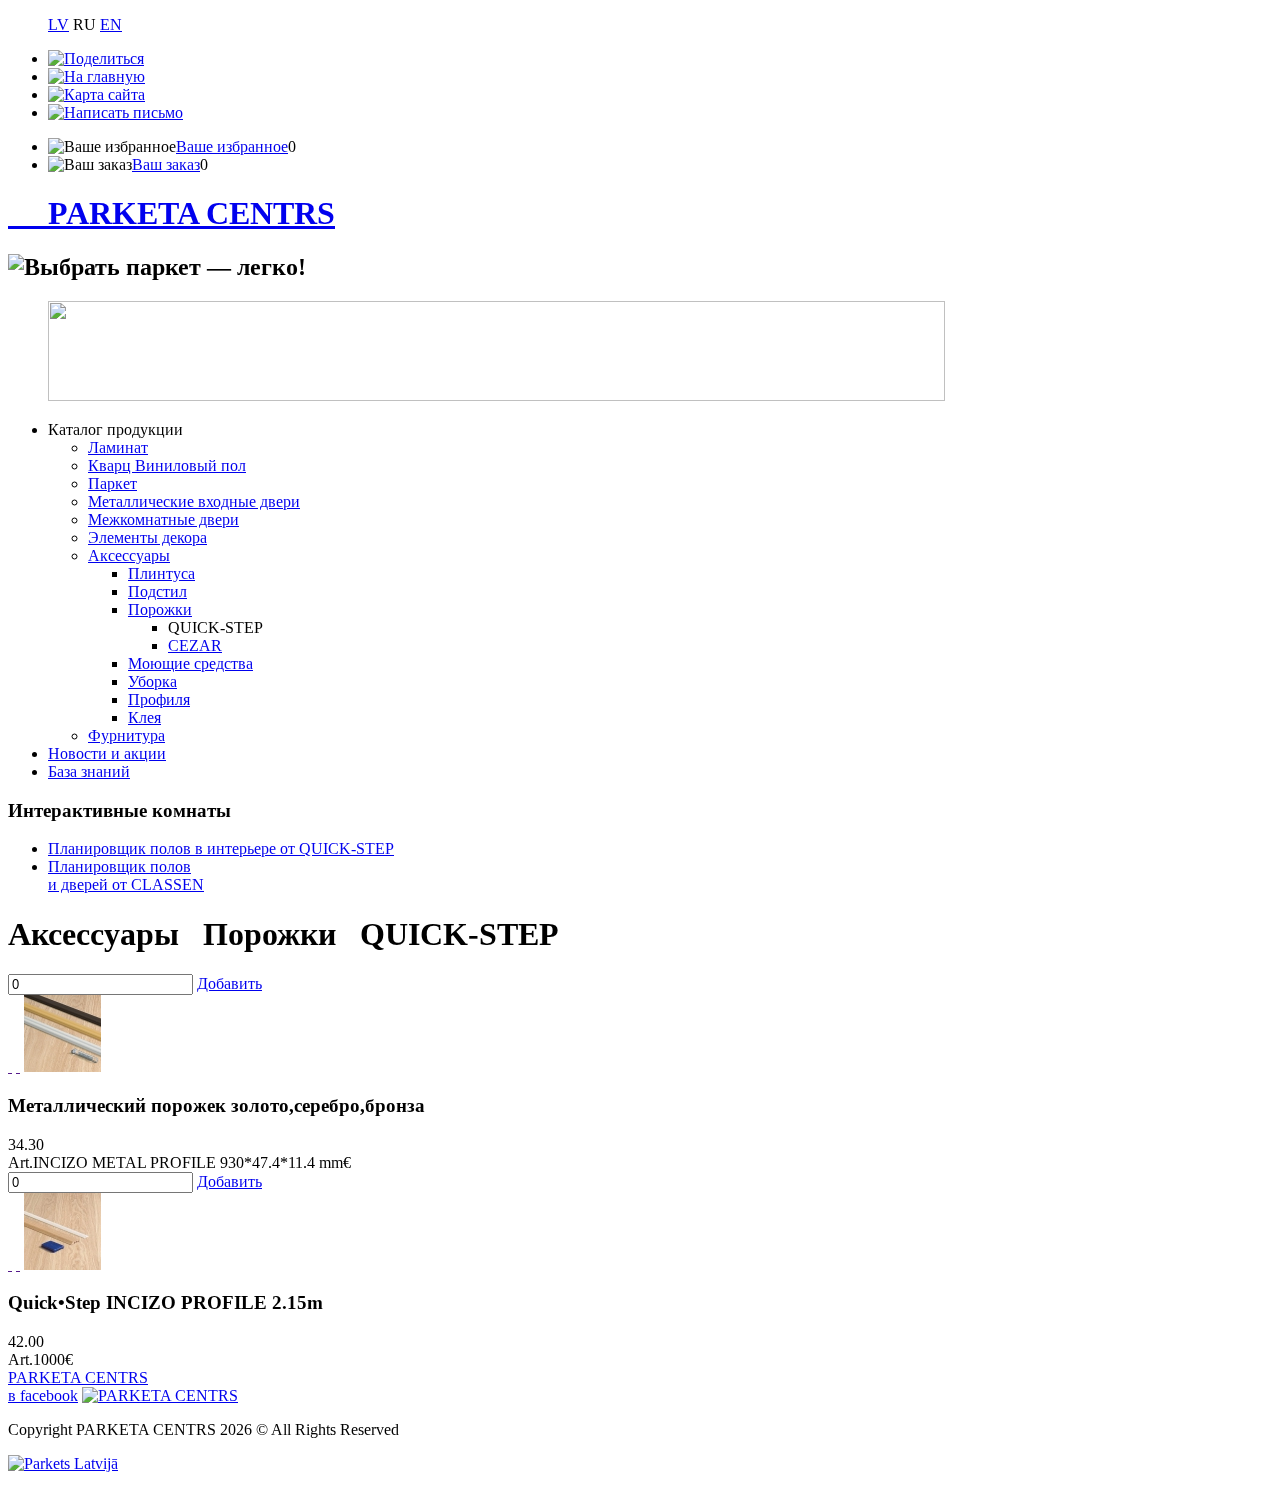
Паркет (112, 483)
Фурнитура (126, 735)
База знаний (89, 771)
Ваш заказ (166, 164)
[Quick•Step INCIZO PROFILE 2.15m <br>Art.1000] (62, 1264)
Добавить (229, 983)
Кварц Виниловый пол (167, 465)
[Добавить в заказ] (18, 1066)
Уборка (152, 681)
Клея (144, 717)
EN (111, 24)
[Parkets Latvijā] (63, 1463)
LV (58, 24)
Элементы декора (147, 537)
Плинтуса (161, 573)
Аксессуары (129, 555)
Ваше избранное (232, 146)
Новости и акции (107, 753)
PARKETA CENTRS (191, 213)
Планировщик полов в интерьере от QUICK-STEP (221, 848)
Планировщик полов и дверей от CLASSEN (126, 875)
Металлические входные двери (194, 501)
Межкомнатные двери (163, 519)
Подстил (157, 591)
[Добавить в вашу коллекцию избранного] (10, 1066)
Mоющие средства (190, 663)
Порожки (160, 609)
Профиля (159, 699)
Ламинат (118, 447)
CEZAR (195, 645)
